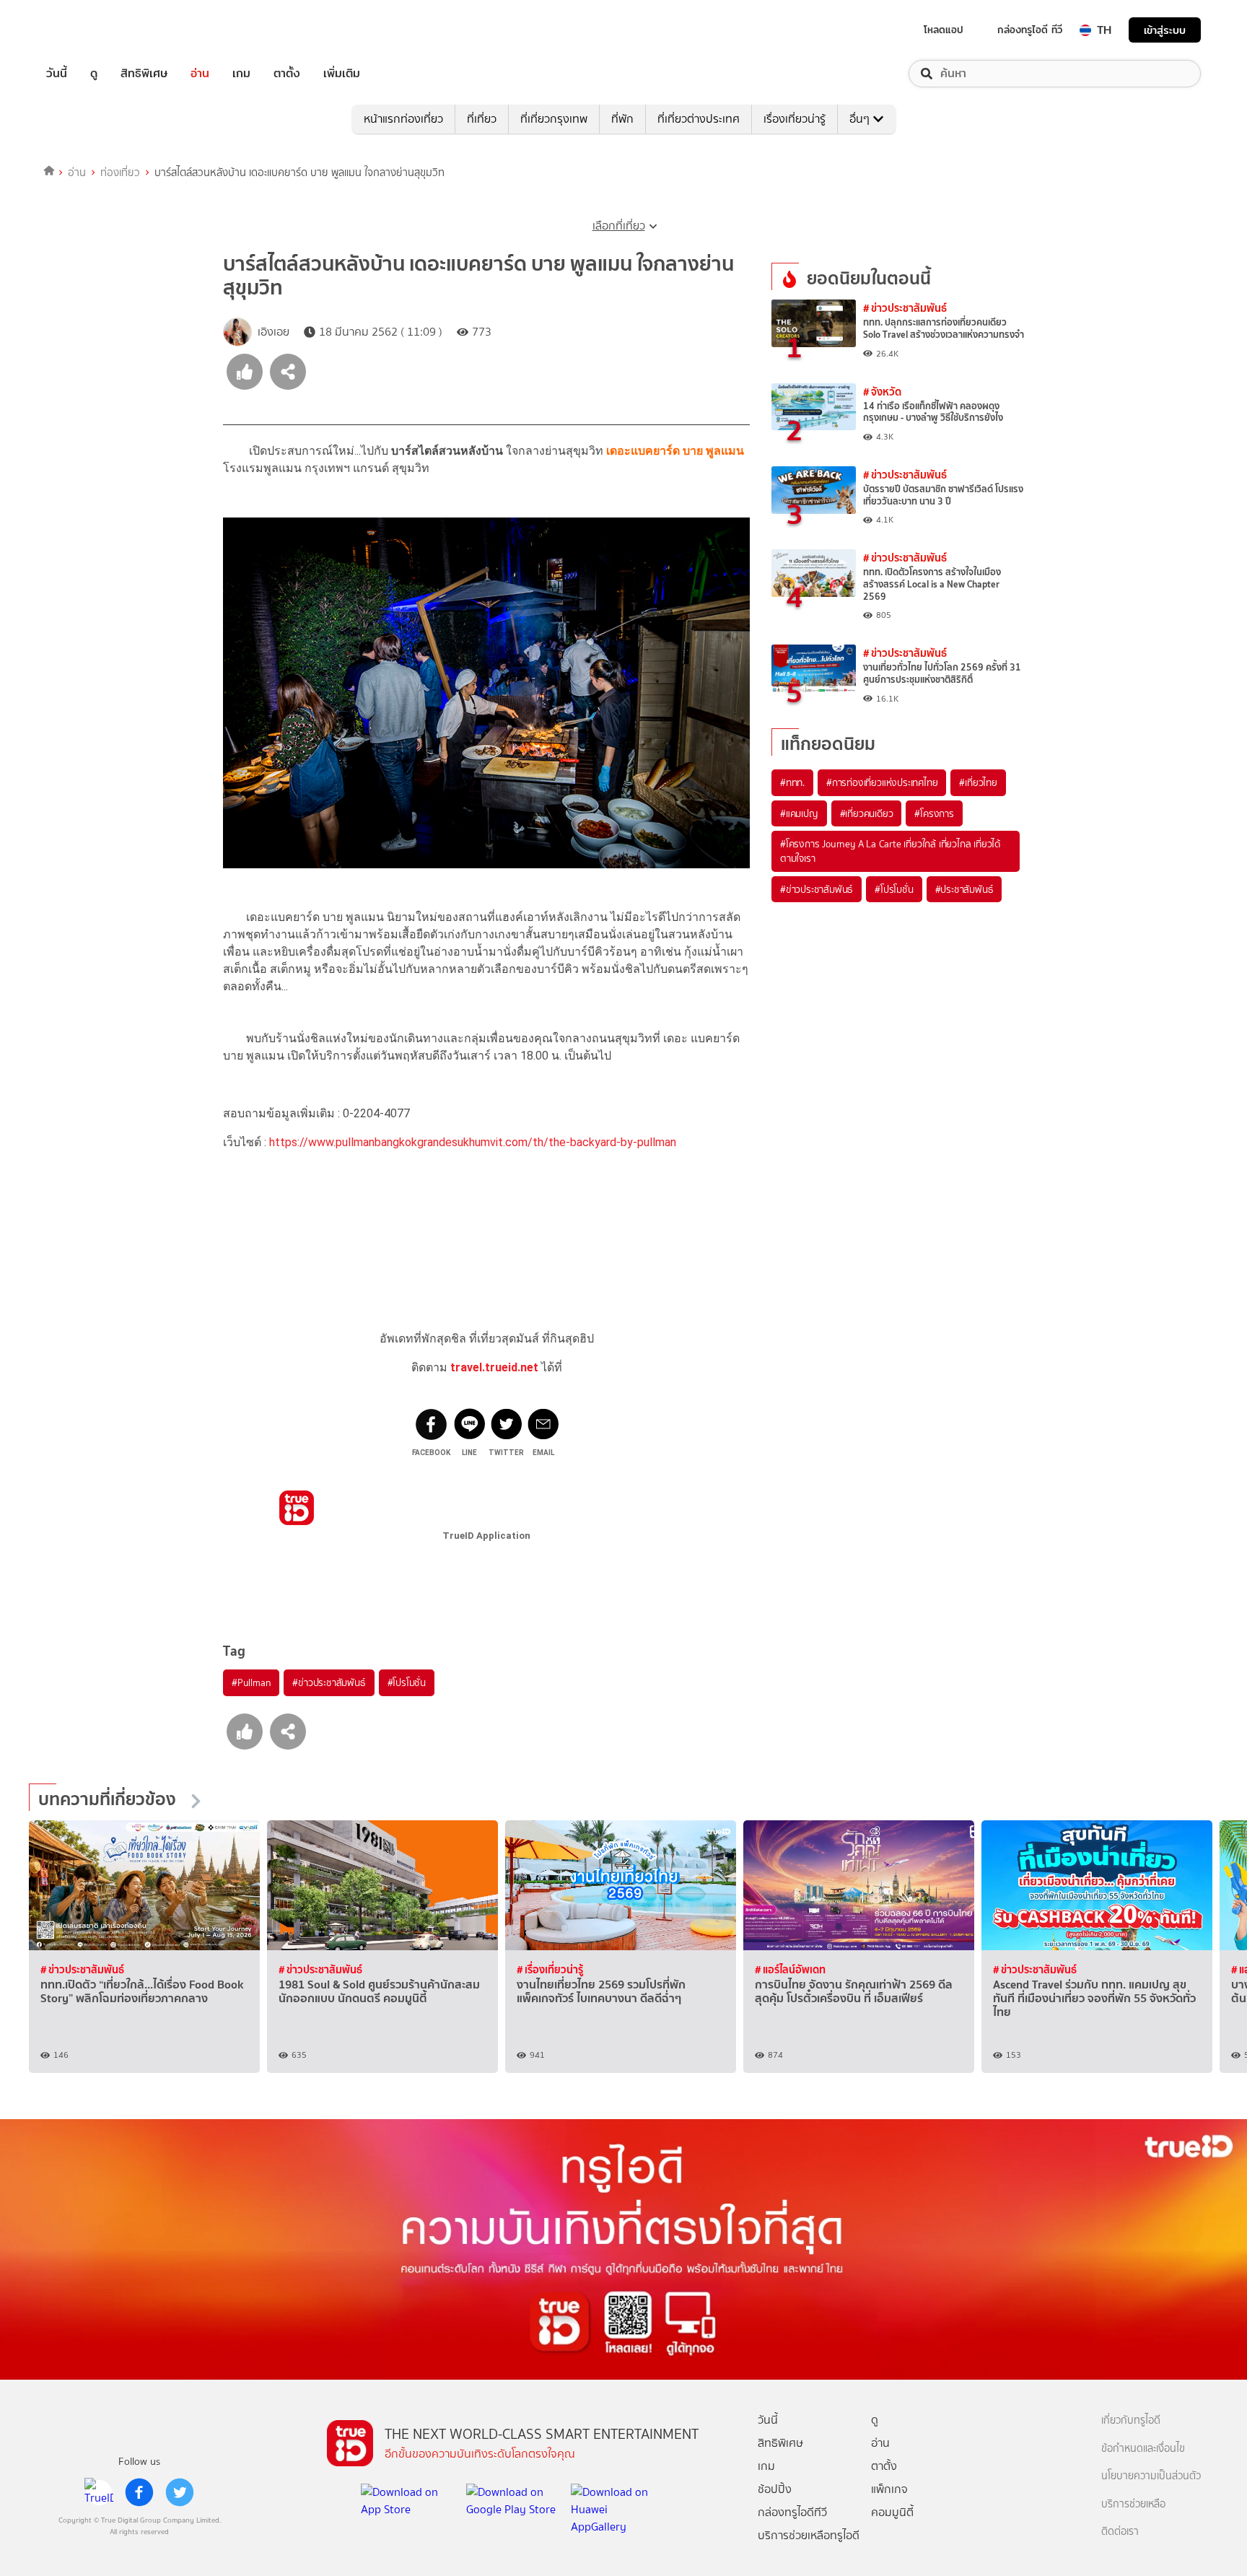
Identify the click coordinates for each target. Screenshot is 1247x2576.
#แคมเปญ (799, 813)
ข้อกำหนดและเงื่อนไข (1143, 2449)
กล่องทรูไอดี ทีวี (1030, 30)
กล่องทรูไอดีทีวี (792, 2512)
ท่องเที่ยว (120, 173)
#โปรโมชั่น (407, 1682)
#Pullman (251, 1682)
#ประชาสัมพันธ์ (964, 889)
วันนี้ (57, 74)
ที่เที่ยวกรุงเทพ (554, 119)
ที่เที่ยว (482, 119)
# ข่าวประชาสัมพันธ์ (905, 308)
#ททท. (792, 782)
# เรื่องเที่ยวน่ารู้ (550, 1969)
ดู (94, 74)
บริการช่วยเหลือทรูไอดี (809, 2535)
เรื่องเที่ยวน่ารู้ (795, 119)
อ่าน (200, 74)
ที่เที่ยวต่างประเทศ (699, 119)
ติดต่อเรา (1120, 2532)
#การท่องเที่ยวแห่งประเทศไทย (882, 782)
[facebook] (139, 2492)
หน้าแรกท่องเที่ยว (403, 119)
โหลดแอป (944, 30)
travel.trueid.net (494, 1367)
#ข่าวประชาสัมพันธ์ (329, 1682)
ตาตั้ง (287, 74)
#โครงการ (934, 813)
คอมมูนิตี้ (892, 2512)
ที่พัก (622, 119)
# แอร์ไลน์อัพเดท (790, 1969)
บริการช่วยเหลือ (1133, 2504)
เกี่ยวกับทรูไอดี (1131, 2420)
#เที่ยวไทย (978, 782)
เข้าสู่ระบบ (1165, 30)
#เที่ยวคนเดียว (867, 813)
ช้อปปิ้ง (775, 2489)
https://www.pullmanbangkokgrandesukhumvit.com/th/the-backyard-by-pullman (473, 1142)
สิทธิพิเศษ (144, 74)
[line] (99, 2492)
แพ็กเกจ (889, 2489)
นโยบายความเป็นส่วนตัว (1151, 2476)
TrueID (89, 30)
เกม (241, 74)
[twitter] (180, 2492)
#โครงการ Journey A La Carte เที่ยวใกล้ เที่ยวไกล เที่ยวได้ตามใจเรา (890, 851)
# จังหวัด (882, 392)
